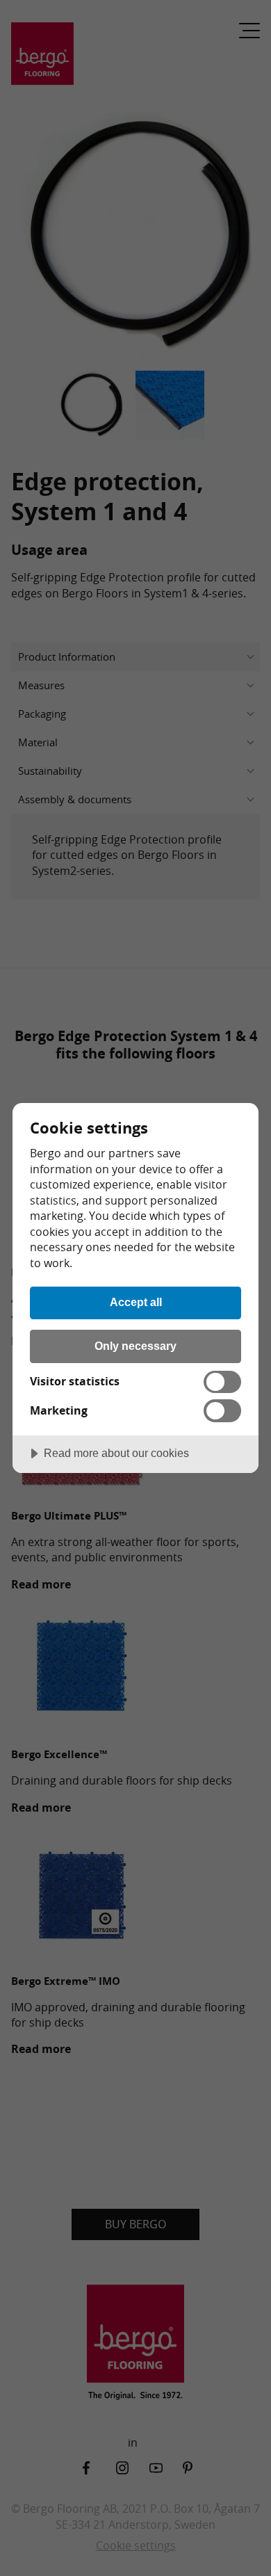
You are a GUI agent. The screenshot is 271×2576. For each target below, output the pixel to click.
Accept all (136, 1302)
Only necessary (135, 1346)
